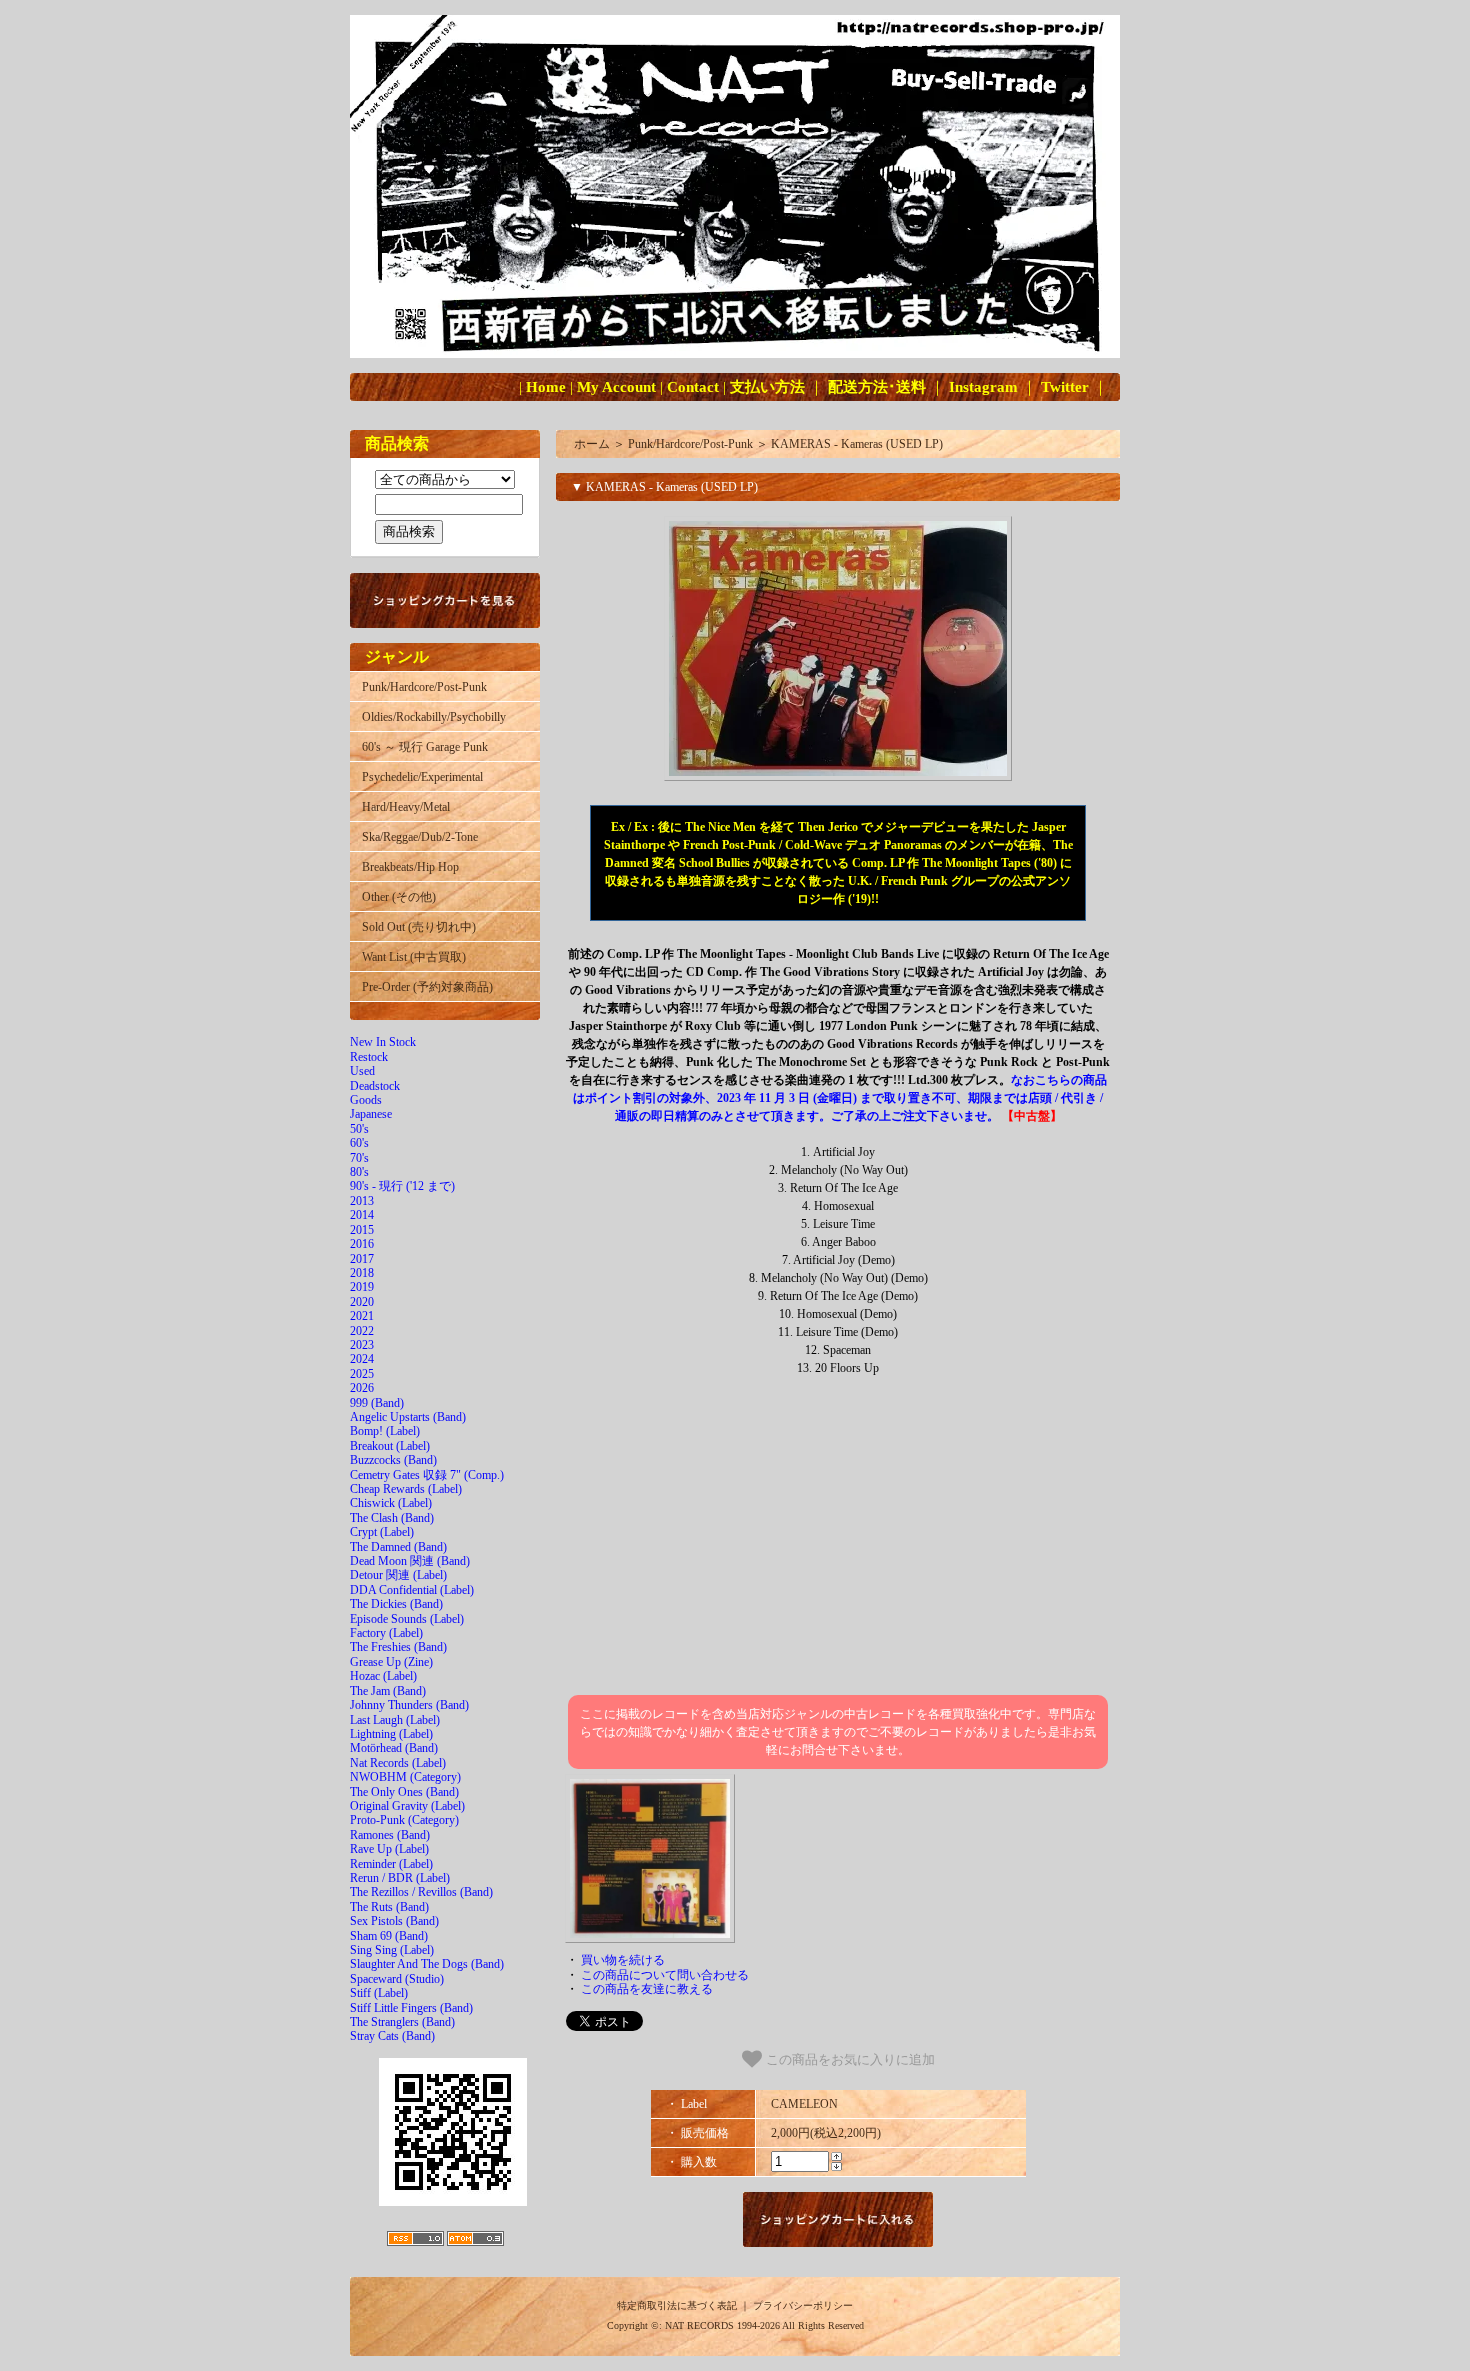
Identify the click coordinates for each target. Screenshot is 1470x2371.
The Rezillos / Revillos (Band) (421, 1892)
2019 (362, 1287)
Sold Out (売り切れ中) (419, 927)
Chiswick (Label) (391, 1503)
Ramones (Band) (390, 1835)
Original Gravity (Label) (407, 1806)
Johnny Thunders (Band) (409, 1705)
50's (359, 1129)
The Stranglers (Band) (402, 2022)
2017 (362, 1259)
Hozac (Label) (383, 1676)
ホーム (592, 444)
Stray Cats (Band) (392, 2036)
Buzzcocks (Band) (393, 1460)
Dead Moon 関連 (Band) (410, 1561)
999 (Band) (377, 1403)
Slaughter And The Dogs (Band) (427, 1964)
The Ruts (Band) (389, 1907)
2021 (362, 1316)
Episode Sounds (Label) (407, 1619)
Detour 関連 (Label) (398, 1575)
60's (359, 1143)
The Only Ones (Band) (404, 1792)
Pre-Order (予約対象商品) (427, 987)
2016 (362, 1244)
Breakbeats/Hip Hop (410, 867)
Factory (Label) (386, 1633)
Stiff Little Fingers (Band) (411, 2008)
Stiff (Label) (379, 1993)
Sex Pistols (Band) (394, 1921)
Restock (369, 1057)
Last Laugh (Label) (395, 1720)
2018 (362, 1273)
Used (362, 1071)
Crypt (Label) (382, 1532)
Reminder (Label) (391, 1864)
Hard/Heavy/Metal (406, 807)
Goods (366, 1100)
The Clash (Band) (392, 1518)
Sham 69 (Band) (389, 1936)
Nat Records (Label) (398, 1763)
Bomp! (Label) (385, 1431)
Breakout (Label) (390, 1446)
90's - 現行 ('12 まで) (402, 1186)
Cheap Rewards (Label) (406, 1489)
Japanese (371, 1114)
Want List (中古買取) (414, 957)
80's (359, 1172)
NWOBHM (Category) (405, 1777)
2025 (362, 1374)
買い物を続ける (623, 1960)
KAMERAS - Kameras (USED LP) (857, 444)
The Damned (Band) (398, 1547)
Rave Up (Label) (389, 1849)
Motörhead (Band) (394, 1748)
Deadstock (375, 1086)
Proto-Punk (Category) (404, 1820)
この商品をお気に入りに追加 (848, 2060)
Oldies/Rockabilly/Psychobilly (434, 717)
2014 (362, 1215)
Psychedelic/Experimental (422, 777)
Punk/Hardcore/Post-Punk (424, 687)
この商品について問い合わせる (665, 1975)
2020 (362, 1302)
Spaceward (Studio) (397, 1979)
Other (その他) (399, 897)
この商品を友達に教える (647, 1989)
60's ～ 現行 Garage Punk (425, 747)
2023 (362, 1345)
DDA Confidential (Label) (412, 1590)
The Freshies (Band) (398, 1647)
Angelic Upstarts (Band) (408, 1417)
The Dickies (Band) (396, 1604)
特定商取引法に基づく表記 (677, 2305)
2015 (362, 1230)
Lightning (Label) (391, 1734)
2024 (362, 1359)
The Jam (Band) (388, 1691)
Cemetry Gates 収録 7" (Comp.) (427, 1475)
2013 (362, 1201)
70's (359, 1158)
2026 (362, 1388)
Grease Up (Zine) (391, 1662)
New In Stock (383, 1042)
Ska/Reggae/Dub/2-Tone (420, 837)
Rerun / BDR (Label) (400, 1878)
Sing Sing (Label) (392, 1950)
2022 (362, 1331)
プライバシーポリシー (803, 2305)
